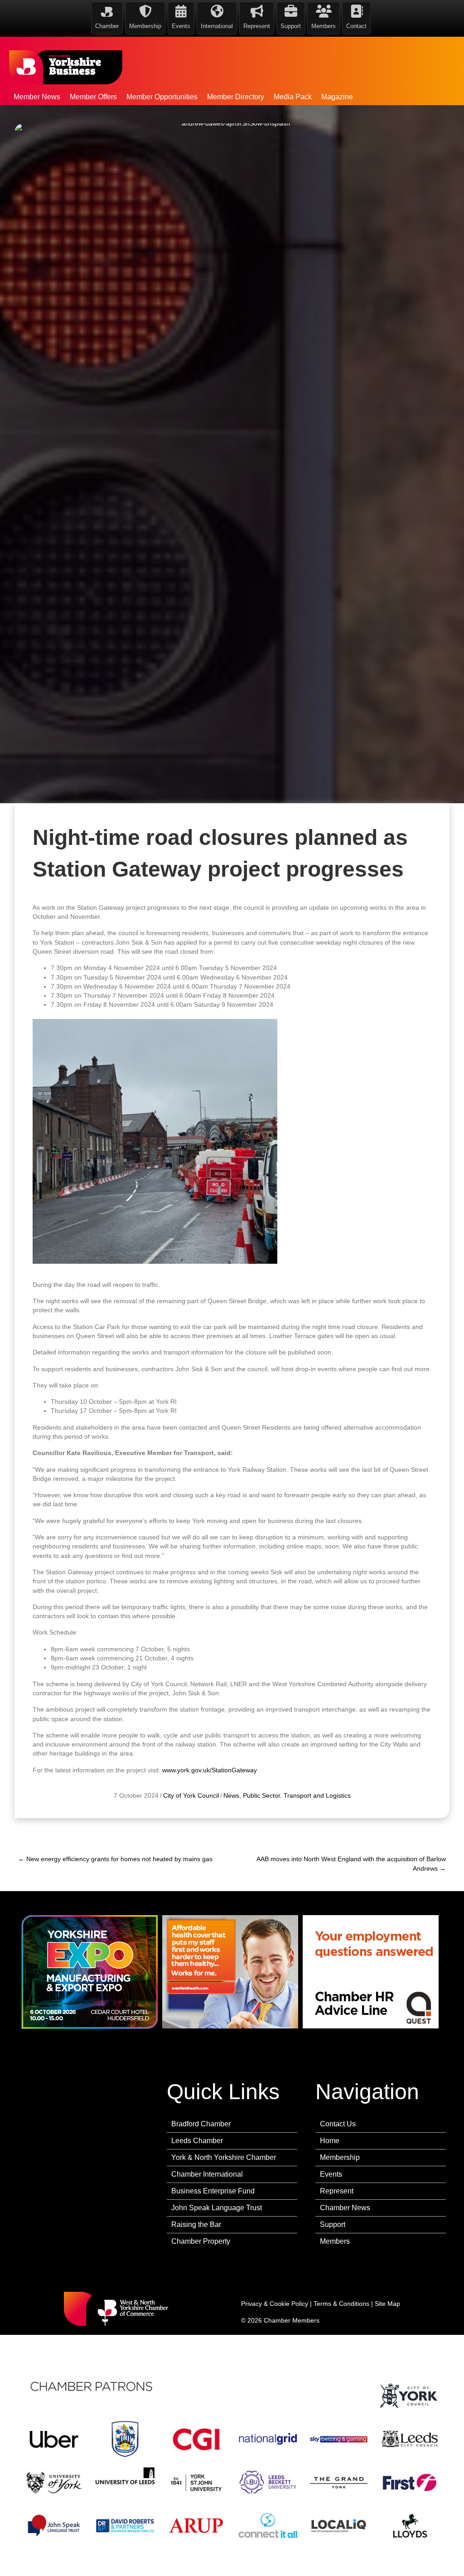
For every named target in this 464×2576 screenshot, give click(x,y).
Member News (37, 97)
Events (331, 2174)
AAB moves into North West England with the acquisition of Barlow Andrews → (351, 1863)
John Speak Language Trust (217, 2208)
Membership (340, 2157)
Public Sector (261, 1795)
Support (333, 2224)
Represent (337, 2191)
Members (335, 2241)
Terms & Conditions (341, 2304)
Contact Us (338, 2124)
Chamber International (207, 2174)
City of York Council (191, 1795)
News (231, 1795)
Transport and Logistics (317, 1795)
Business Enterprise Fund (213, 2191)
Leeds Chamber (197, 2141)
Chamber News (345, 2208)
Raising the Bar (196, 2224)
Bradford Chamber (201, 2124)
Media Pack (293, 97)
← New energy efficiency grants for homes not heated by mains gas (115, 1859)
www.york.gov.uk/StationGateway (210, 1770)
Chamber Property (201, 2241)
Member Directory (236, 97)
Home (330, 2141)
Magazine (337, 97)
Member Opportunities (162, 97)
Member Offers (93, 97)
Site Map (387, 2304)
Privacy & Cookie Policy (275, 2304)
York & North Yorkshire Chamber (224, 2157)
